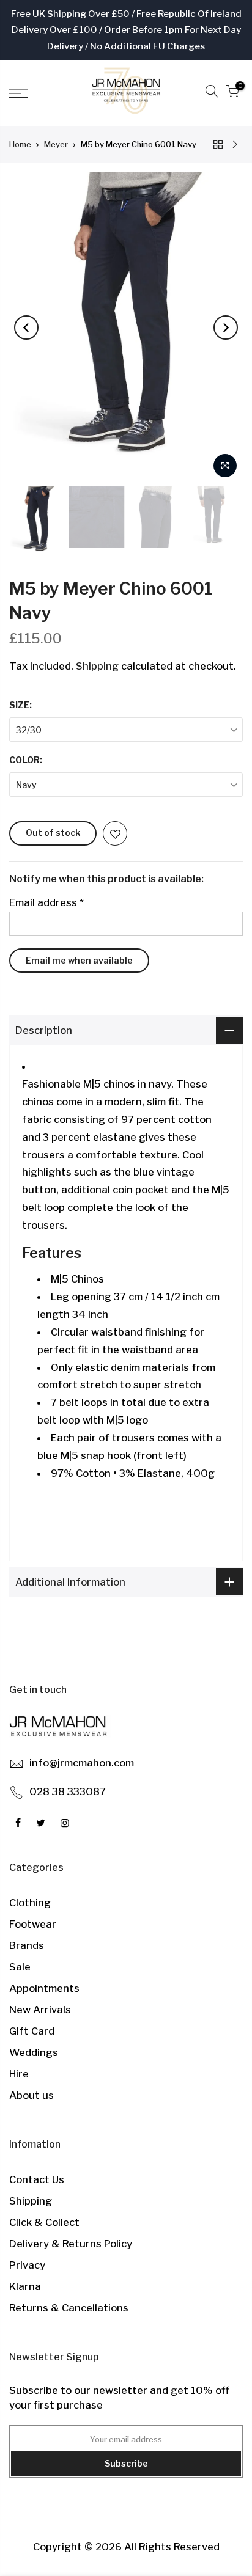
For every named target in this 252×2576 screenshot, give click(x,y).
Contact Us (37, 2179)
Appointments (44, 1988)
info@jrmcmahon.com (82, 1763)
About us (31, 2095)
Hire (19, 2074)
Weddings (34, 2052)
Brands (27, 1945)
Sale (20, 1967)
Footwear (33, 1924)
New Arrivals (40, 2010)
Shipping (97, 666)
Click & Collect (44, 2222)
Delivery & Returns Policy (71, 2244)
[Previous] (26, 327)
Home (20, 144)
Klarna (25, 2286)
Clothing (30, 1903)
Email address (46, 902)
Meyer (56, 144)
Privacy (27, 2265)
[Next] (226, 327)
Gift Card (32, 2031)
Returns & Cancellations (69, 2308)
